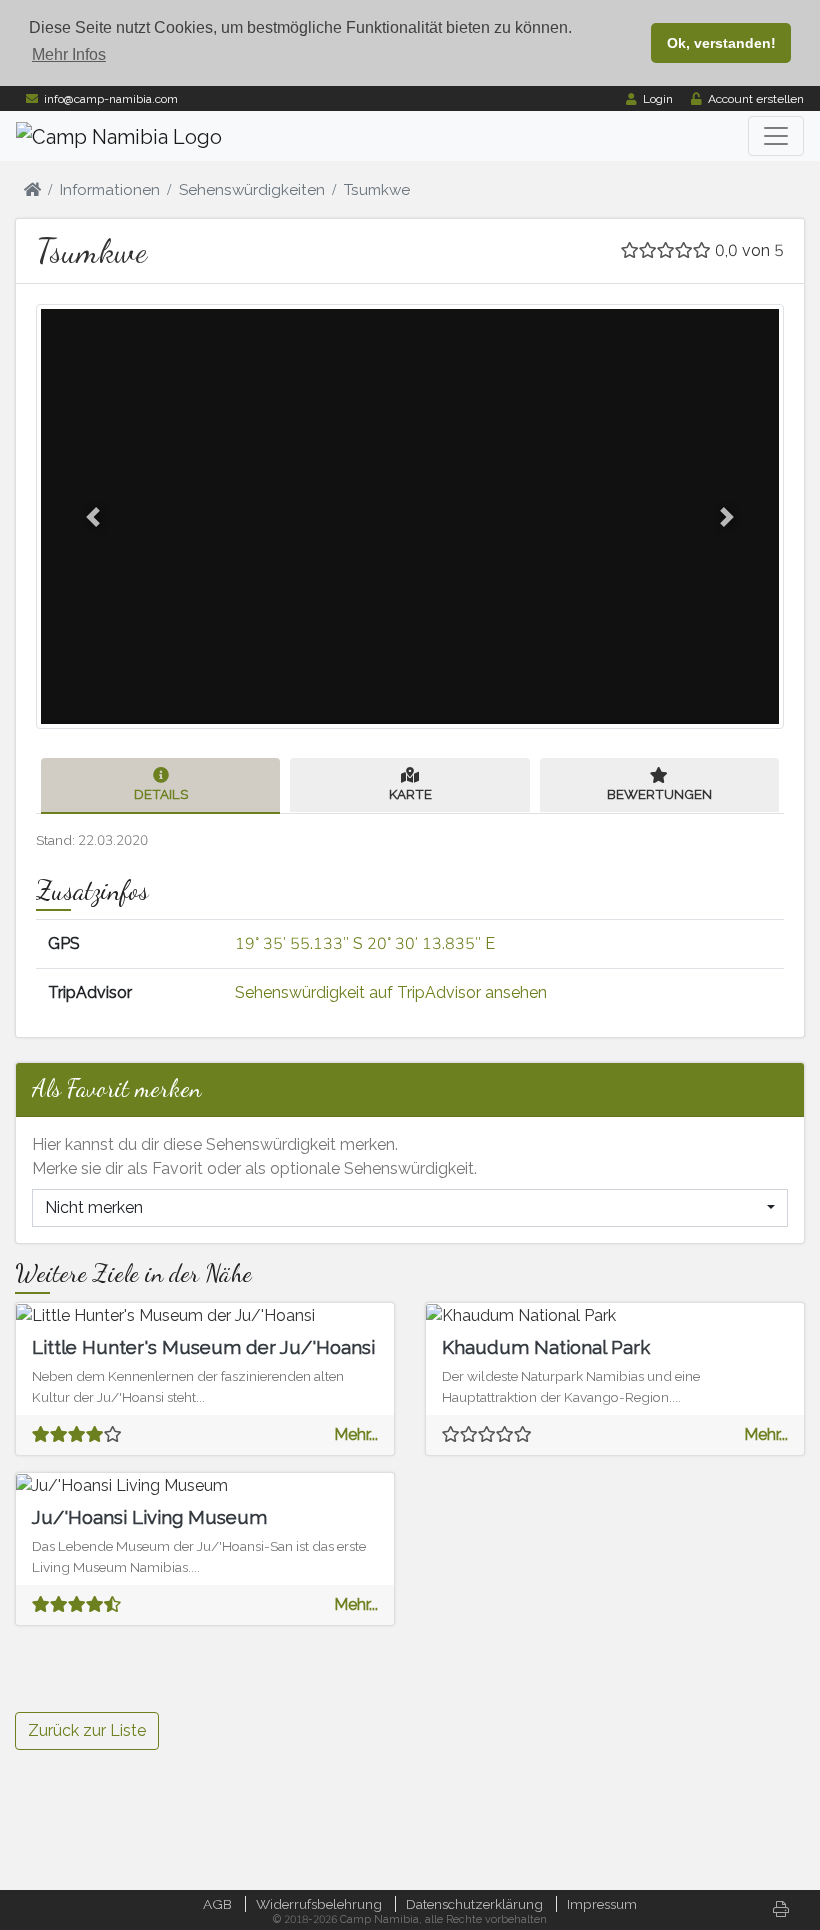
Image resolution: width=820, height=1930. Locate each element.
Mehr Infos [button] (69, 54)
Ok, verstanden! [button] (721, 43)
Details (161, 794)
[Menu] (776, 136)
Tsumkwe (377, 190)
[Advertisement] (615, 1572)
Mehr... (356, 1434)
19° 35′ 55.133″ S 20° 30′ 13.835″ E (365, 943)
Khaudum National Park (546, 1347)
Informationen (110, 190)
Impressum (602, 1904)
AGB (217, 1904)
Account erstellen (756, 99)
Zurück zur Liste (87, 1730)
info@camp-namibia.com (111, 99)
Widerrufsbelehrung (319, 1904)
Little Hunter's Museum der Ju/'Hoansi (203, 1347)
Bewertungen (659, 794)
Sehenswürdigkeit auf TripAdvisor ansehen (391, 992)
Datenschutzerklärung (474, 1904)
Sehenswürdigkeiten (252, 190)
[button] (93, 516)
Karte (410, 794)
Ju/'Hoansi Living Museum (149, 1517)
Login (658, 99)
